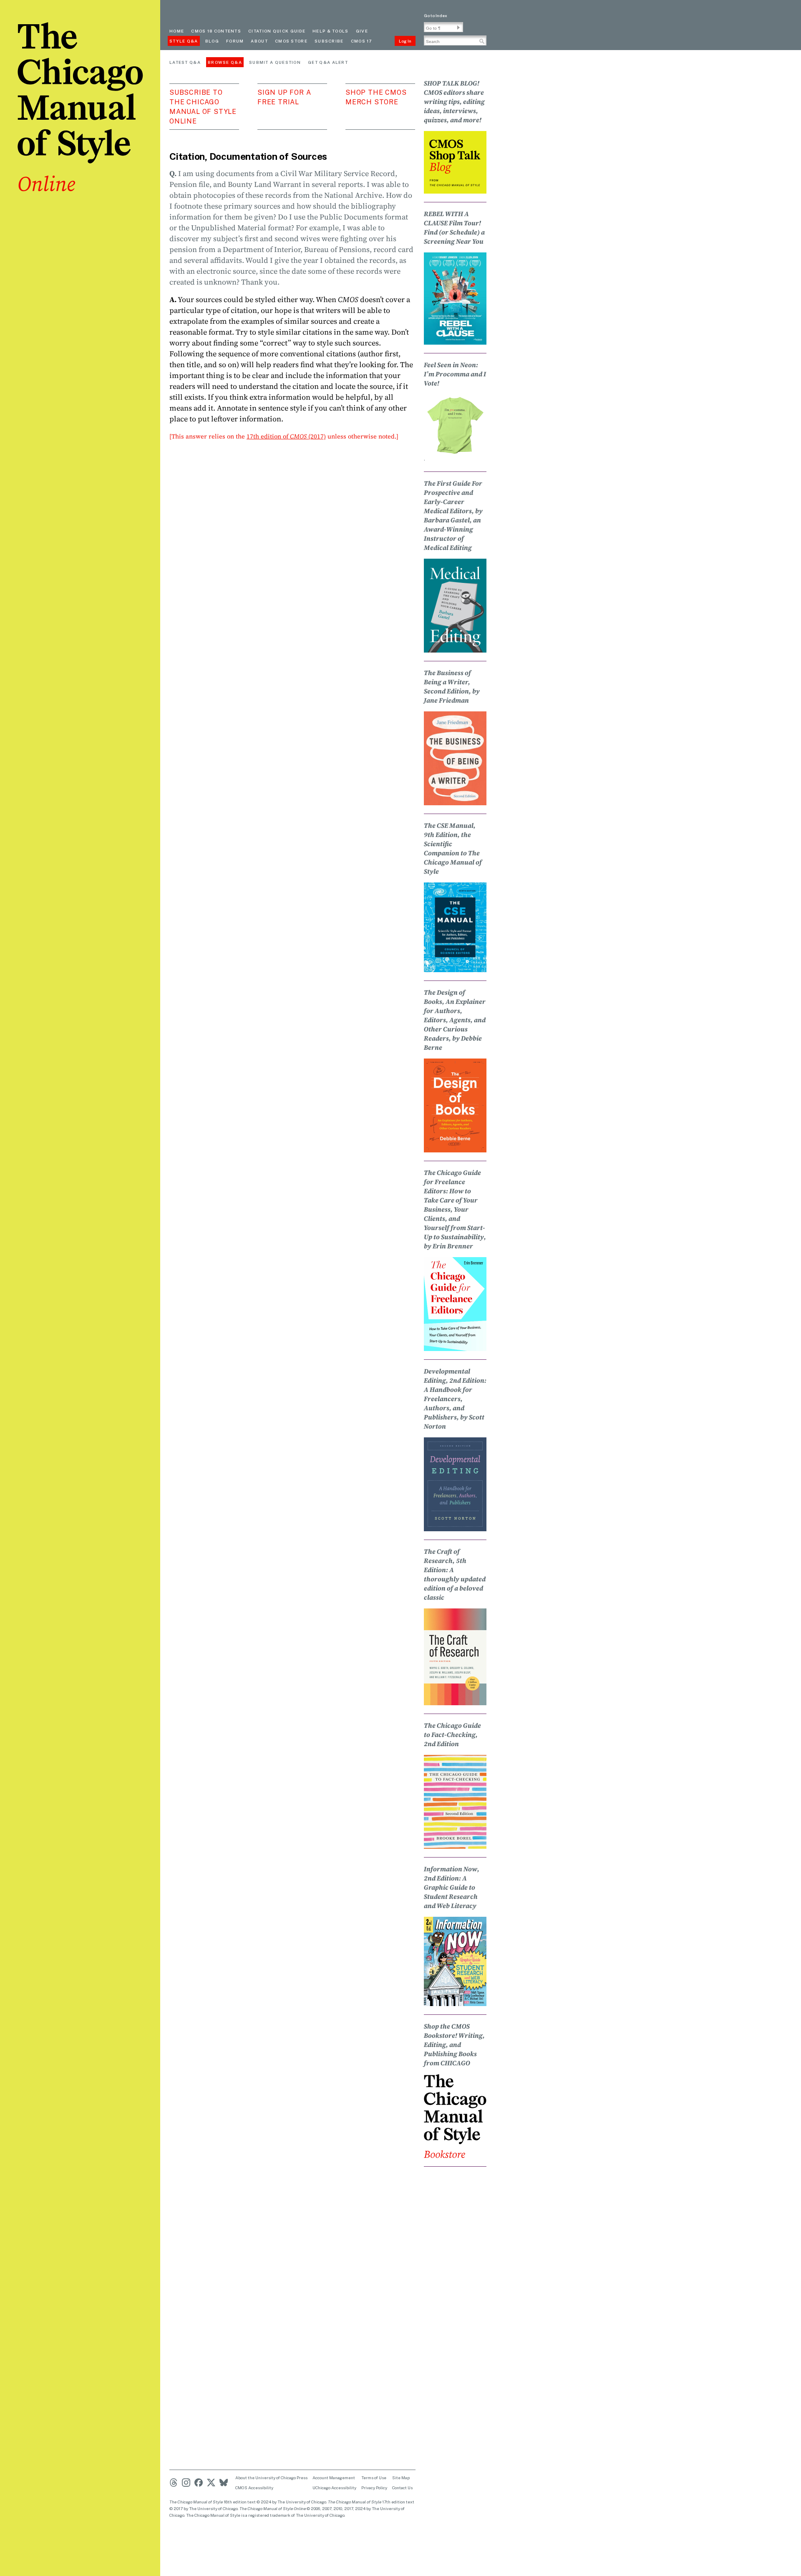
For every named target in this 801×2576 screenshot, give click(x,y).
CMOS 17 (361, 41)
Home (177, 31)
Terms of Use (374, 2478)
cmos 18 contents (216, 31)
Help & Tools (331, 31)
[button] (458, 28)
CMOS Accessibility (254, 2488)
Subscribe (329, 41)
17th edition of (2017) (286, 436)
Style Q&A (184, 41)
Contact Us (402, 2488)
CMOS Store (291, 41)
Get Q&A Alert (328, 62)
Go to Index (436, 15)
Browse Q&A (225, 62)
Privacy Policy (374, 2488)
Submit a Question (275, 62)
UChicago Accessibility (334, 2488)
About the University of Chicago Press (271, 2478)
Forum (235, 41)
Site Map (401, 2478)
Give (362, 31)
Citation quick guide (277, 31)
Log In (405, 41)
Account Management (334, 2478)
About (259, 41)
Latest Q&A (185, 62)
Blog (212, 41)
